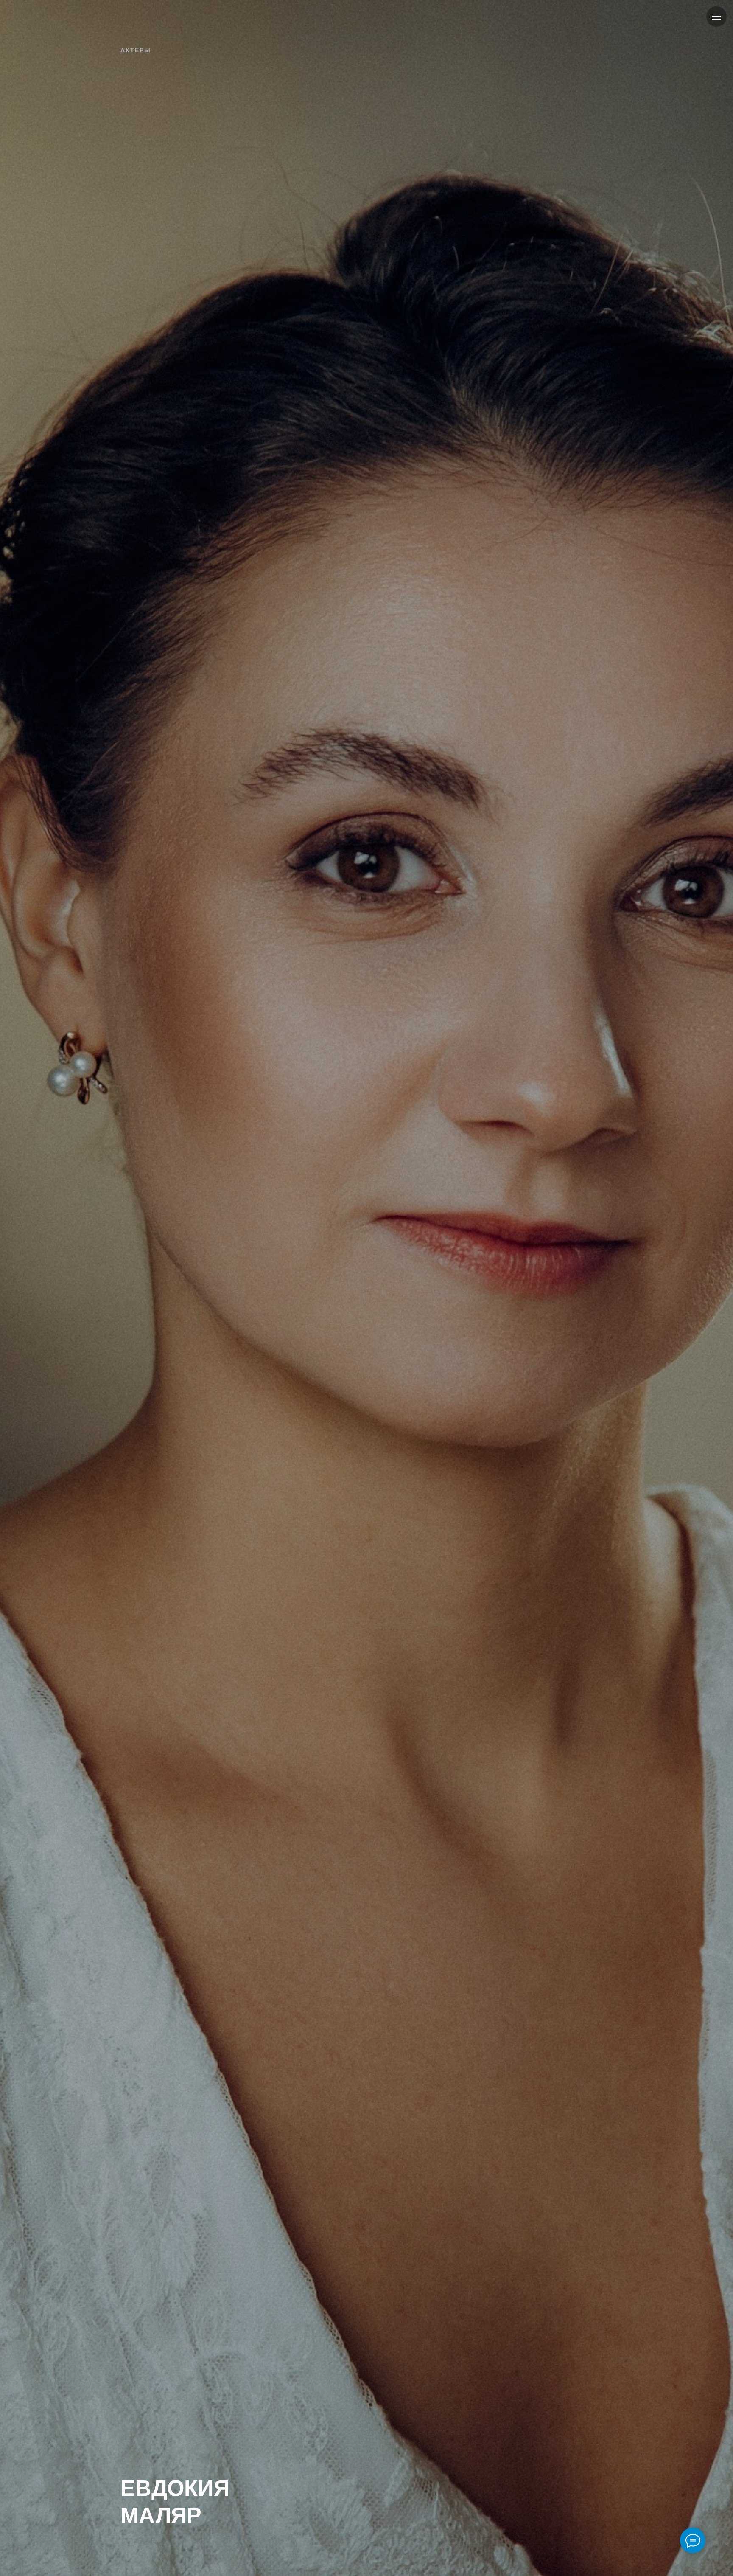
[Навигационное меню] (716, 17)
